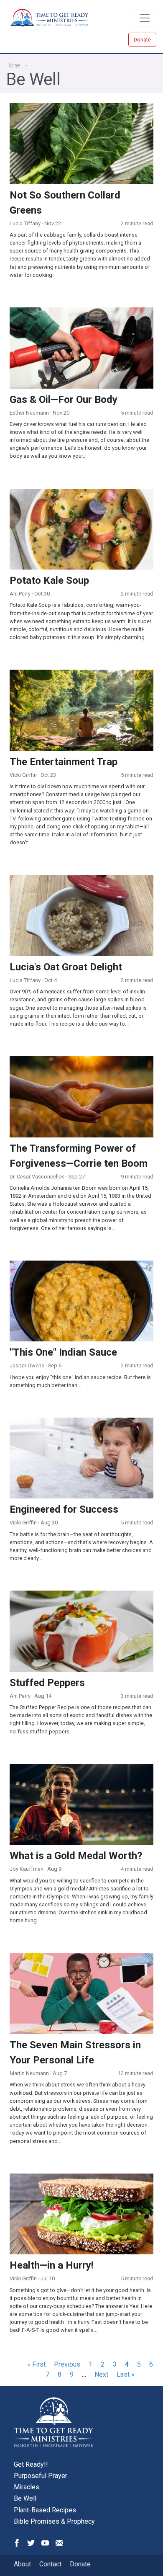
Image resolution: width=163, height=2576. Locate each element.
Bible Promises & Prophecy (54, 2521)
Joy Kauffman (27, 1869)
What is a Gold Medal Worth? (76, 1856)
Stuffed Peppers (47, 1683)
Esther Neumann (29, 413)
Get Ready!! (31, 2464)
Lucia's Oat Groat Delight (66, 967)
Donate (142, 40)
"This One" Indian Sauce (63, 1352)
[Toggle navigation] (145, 18)
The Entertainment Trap (64, 762)
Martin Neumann (29, 2073)
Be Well (25, 2498)
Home (13, 65)
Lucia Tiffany (25, 223)
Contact (50, 2564)
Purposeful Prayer (41, 2476)
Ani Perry (21, 594)
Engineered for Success (64, 1509)
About (22, 2564)
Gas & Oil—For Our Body (64, 400)
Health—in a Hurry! (52, 2265)
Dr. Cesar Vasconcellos (37, 1177)
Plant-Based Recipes (45, 2510)
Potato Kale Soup (49, 580)
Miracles (27, 2487)
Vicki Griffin (23, 775)
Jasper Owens (27, 1365)
